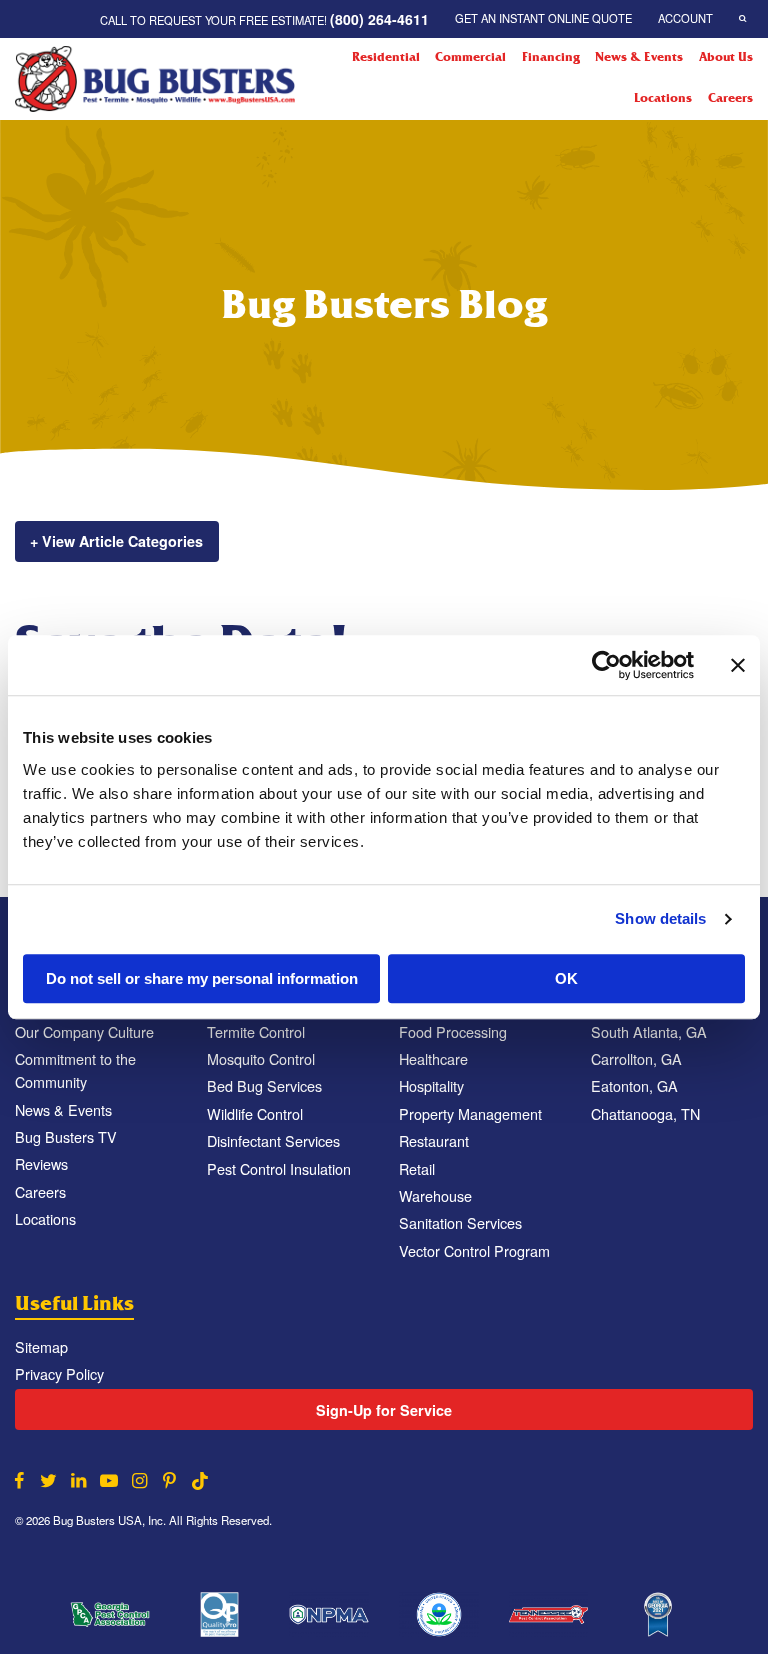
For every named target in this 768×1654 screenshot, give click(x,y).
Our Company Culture (84, 1031)
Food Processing (453, 1031)
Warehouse (435, 1195)
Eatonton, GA (634, 1085)
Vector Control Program (474, 1250)
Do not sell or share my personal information (202, 978)
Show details (660, 918)
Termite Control (256, 1031)
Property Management (470, 1113)
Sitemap (41, 1346)
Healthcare (433, 1058)
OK (566, 978)
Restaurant (434, 1140)
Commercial (470, 57)
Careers (730, 98)
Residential (386, 57)
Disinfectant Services (273, 1140)
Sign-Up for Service (384, 1410)
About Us (726, 57)
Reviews (41, 1163)
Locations (663, 98)
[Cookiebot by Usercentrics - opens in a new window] (606, 665)
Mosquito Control (261, 1058)
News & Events (639, 57)
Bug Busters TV (66, 1136)
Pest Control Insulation (279, 1168)
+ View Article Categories (116, 541)
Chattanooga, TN (645, 1113)
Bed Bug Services (264, 1085)
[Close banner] (738, 665)
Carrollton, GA (636, 1058)
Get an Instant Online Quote (543, 18)
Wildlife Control (255, 1113)
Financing (551, 57)
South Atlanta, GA (649, 1031)
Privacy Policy (59, 1373)
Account (685, 18)
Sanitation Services (460, 1222)
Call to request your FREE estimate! (264, 19)
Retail (417, 1168)
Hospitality (431, 1085)
